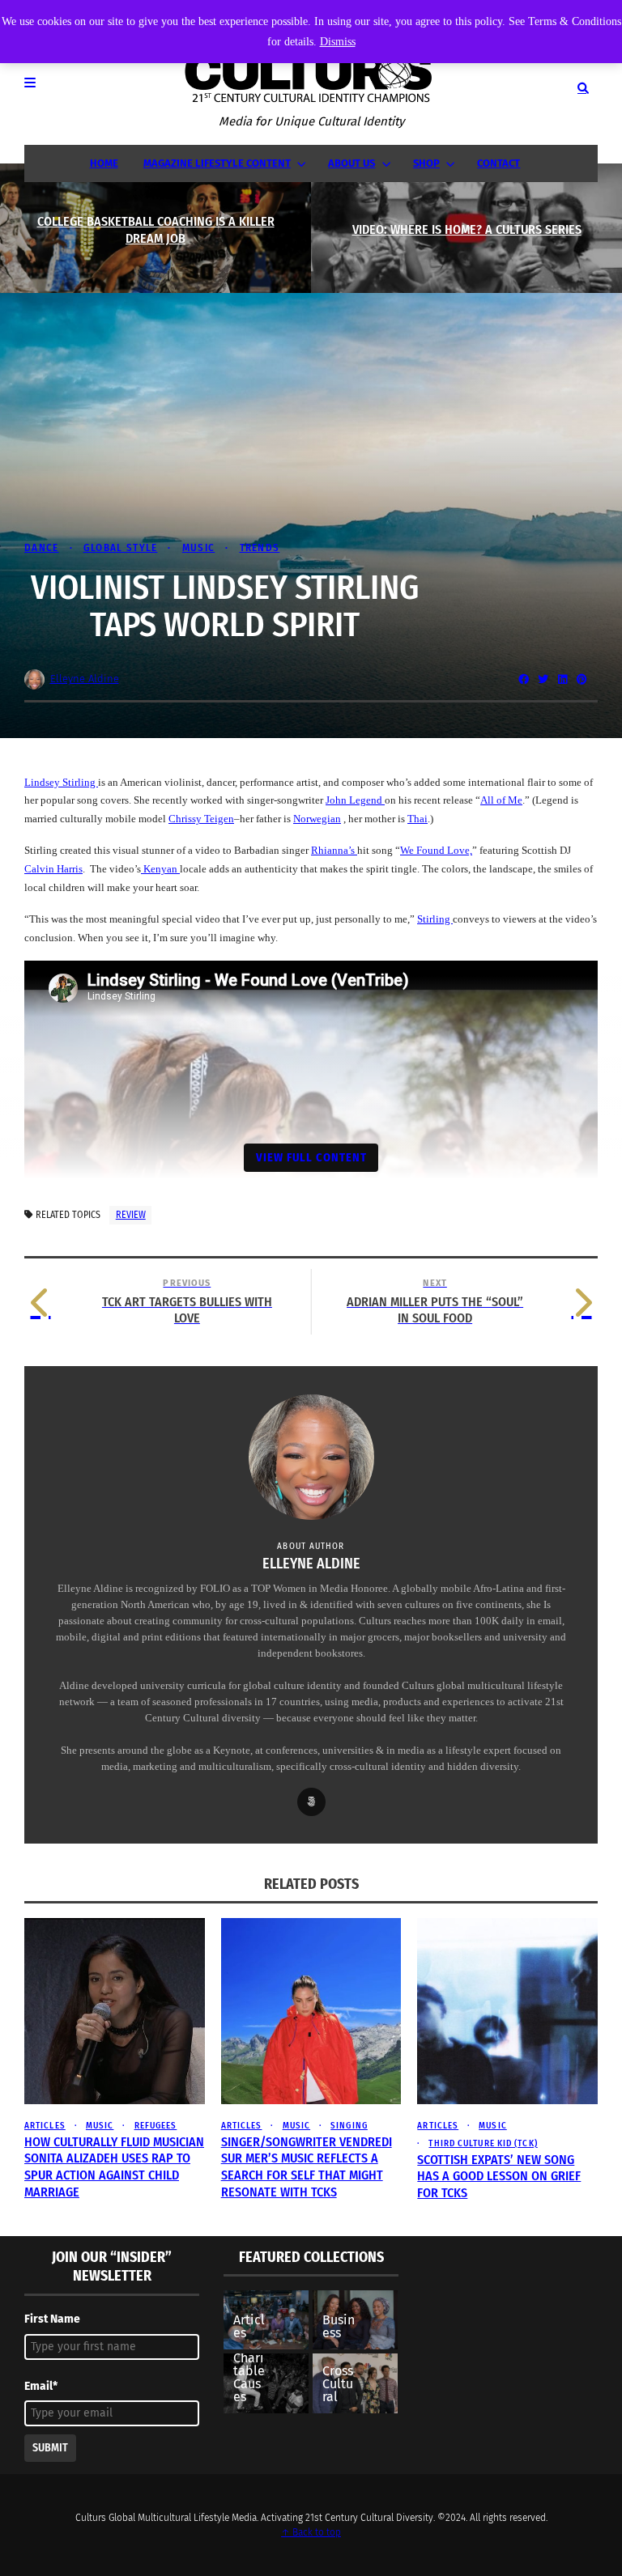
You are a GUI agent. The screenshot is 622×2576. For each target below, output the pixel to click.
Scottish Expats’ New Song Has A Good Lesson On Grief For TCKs (499, 2177)
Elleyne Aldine (85, 679)
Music (198, 547)
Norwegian (317, 819)
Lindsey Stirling (61, 782)
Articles (45, 2126)
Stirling (435, 919)
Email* (41, 2386)
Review (131, 1215)
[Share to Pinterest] (582, 679)
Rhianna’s (334, 850)
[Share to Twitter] (543, 679)
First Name (52, 2319)
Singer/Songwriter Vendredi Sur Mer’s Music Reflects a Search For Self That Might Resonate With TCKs (307, 2167)
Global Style (121, 547)
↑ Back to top (311, 2532)
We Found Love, (436, 850)
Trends (260, 547)
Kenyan (160, 869)
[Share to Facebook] (523, 679)
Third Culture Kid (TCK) (483, 2143)
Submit (50, 2448)
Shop (426, 163)
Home (104, 163)
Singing (349, 2126)
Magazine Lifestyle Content (217, 163)
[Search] (583, 88)
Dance (42, 547)
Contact (498, 163)
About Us (351, 163)
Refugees (155, 2126)
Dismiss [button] (338, 42)
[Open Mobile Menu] (39, 88)
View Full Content (311, 1157)
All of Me (501, 800)
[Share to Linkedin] (562, 679)
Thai (418, 819)
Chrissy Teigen (201, 819)
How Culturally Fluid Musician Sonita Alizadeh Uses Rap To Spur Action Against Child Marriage (114, 2167)
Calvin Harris (53, 869)
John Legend (355, 800)
